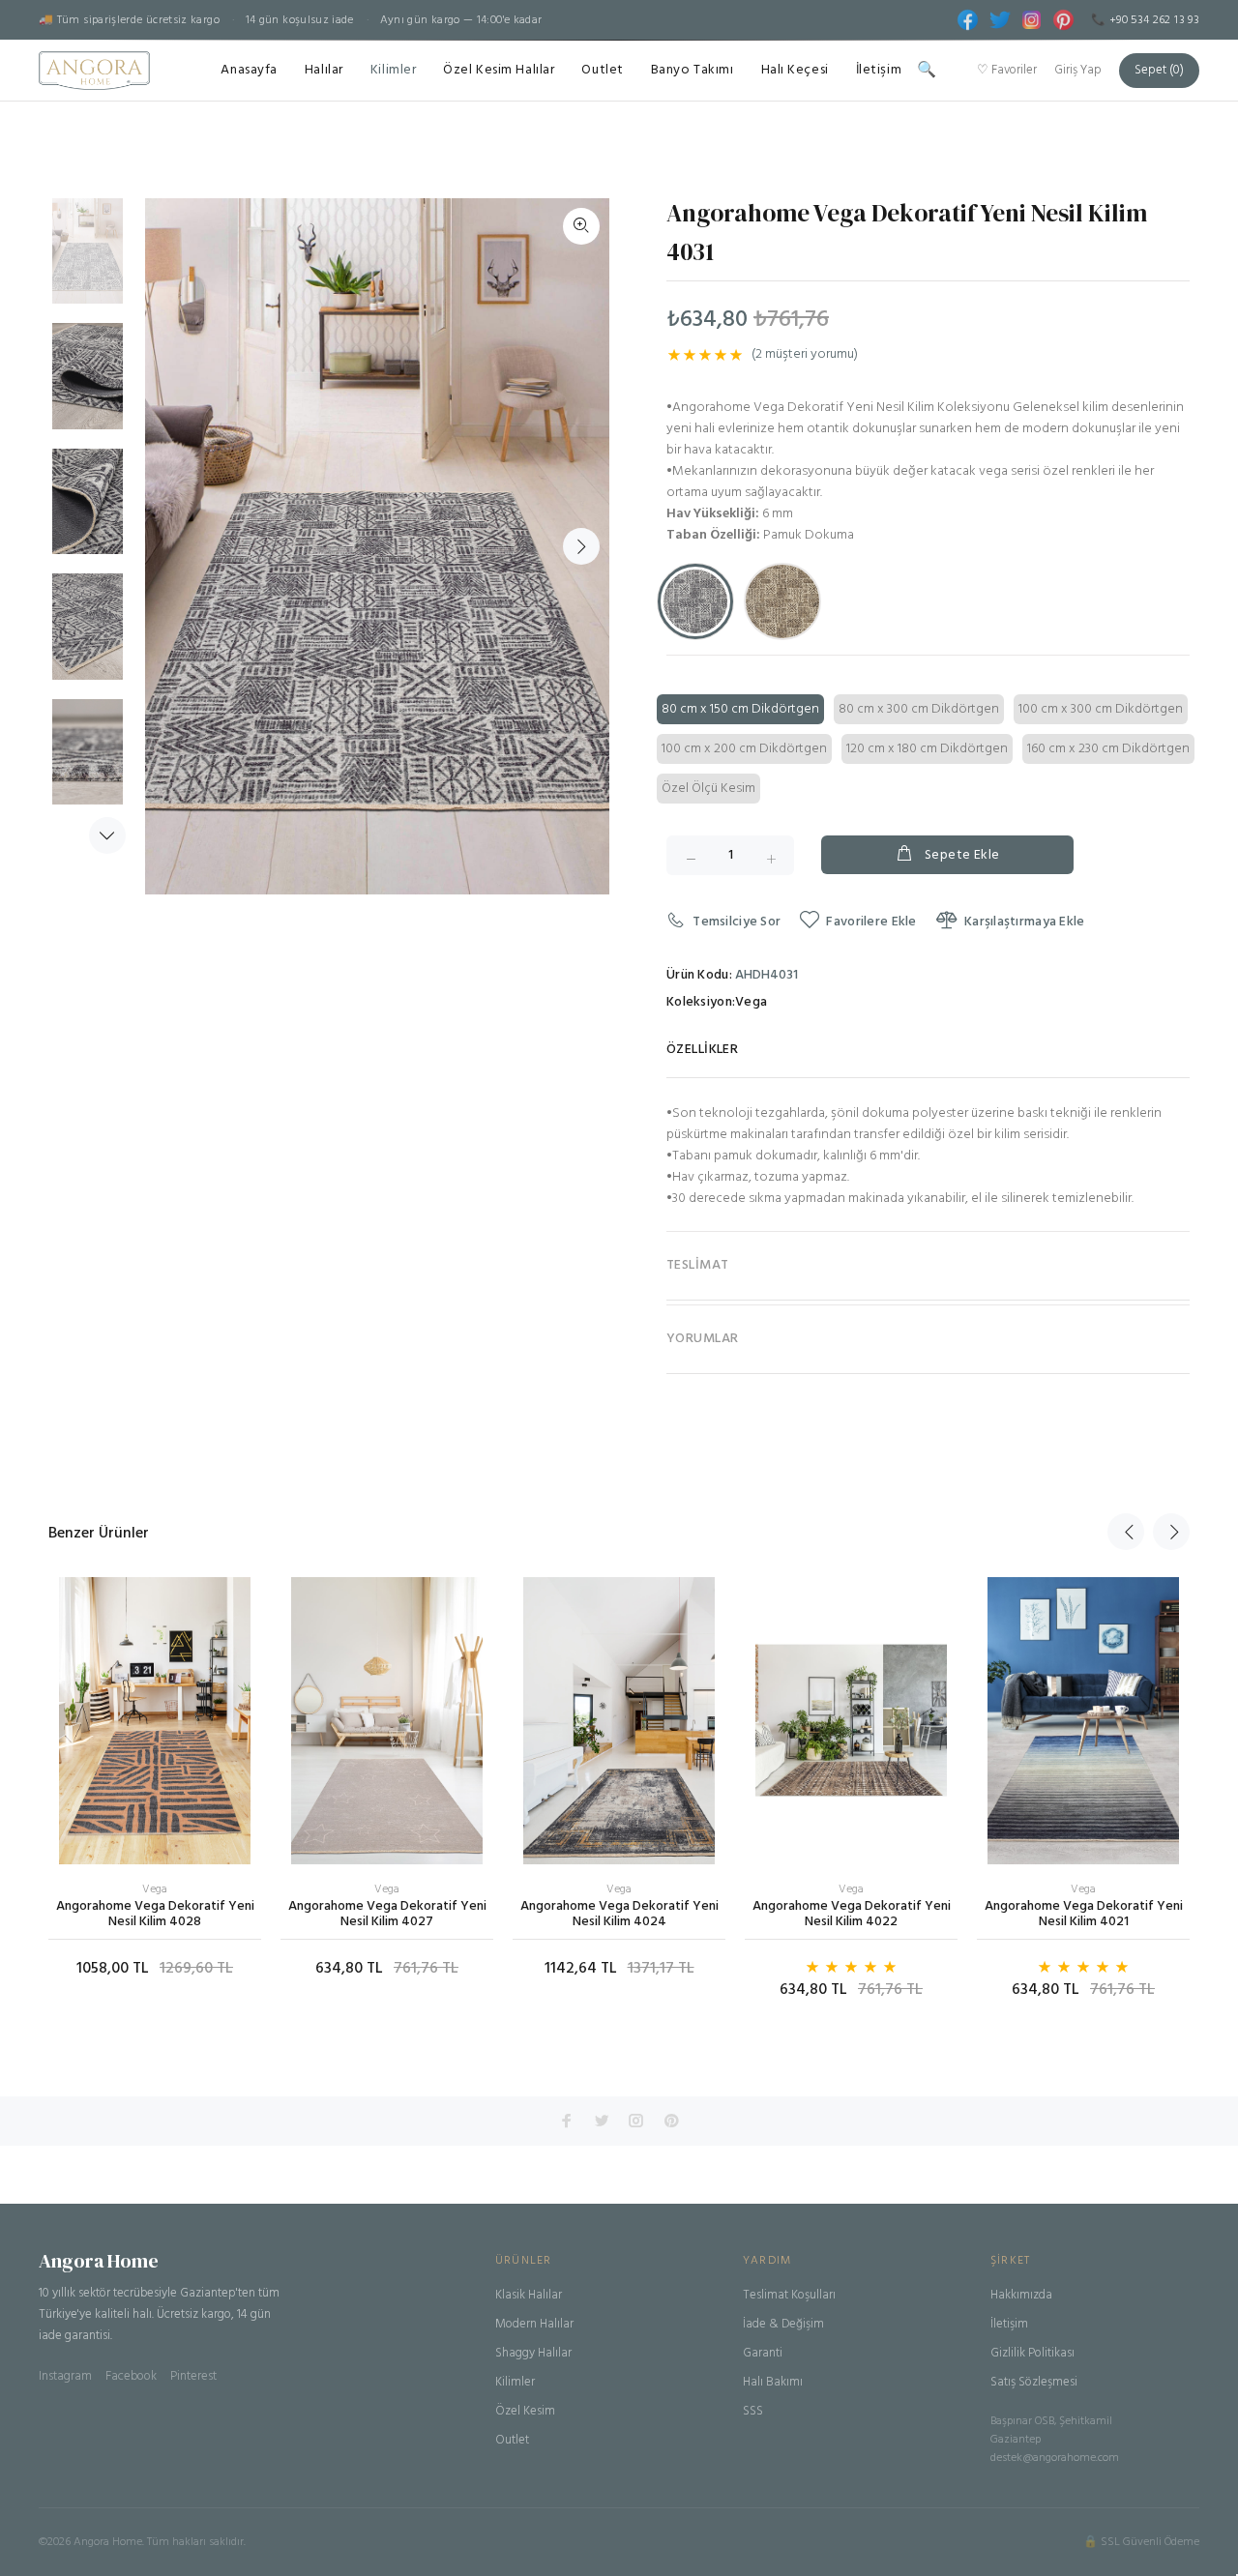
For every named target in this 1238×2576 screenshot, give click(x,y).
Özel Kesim (525, 2411)
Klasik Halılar (529, 2295)
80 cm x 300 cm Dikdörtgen (919, 709)
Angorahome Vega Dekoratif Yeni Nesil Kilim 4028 (155, 1914)
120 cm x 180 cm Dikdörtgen (927, 749)
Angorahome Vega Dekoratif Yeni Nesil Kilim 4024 (619, 1914)
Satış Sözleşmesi (1034, 2382)
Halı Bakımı (773, 2382)
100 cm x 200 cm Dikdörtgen (744, 749)
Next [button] (107, 835)
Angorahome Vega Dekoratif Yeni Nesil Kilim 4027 (387, 1914)
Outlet (602, 70)
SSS (753, 2411)
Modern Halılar (534, 2324)
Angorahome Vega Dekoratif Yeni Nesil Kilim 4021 (1084, 1914)
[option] (88, 261)
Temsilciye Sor (737, 922)
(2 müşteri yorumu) (805, 355)
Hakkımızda (1021, 2295)
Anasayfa (249, 70)
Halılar (324, 70)
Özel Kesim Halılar (499, 70)
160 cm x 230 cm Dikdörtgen (1108, 749)
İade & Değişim (783, 2324)
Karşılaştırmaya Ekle (1025, 922)
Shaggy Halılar (533, 2353)
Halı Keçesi (795, 70)
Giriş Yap (1078, 70)
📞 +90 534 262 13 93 (1145, 20)
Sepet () (1159, 70)
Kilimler (393, 70)
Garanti (763, 2353)
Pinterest (193, 2376)
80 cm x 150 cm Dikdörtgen (740, 709)
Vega (751, 1003)
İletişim (879, 70)
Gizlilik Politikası (1032, 2353)
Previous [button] (1126, 1532)
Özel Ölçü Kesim (708, 789)
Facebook (131, 2376)
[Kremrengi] (782, 601)
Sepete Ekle (962, 855)
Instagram (65, 2376)
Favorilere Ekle (871, 922)
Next (581, 546)
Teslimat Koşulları (789, 2295)
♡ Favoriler (1007, 70)
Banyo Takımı (693, 70)
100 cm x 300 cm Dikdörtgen (1101, 709)
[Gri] (695, 601)
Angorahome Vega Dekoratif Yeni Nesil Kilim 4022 (852, 1914)
